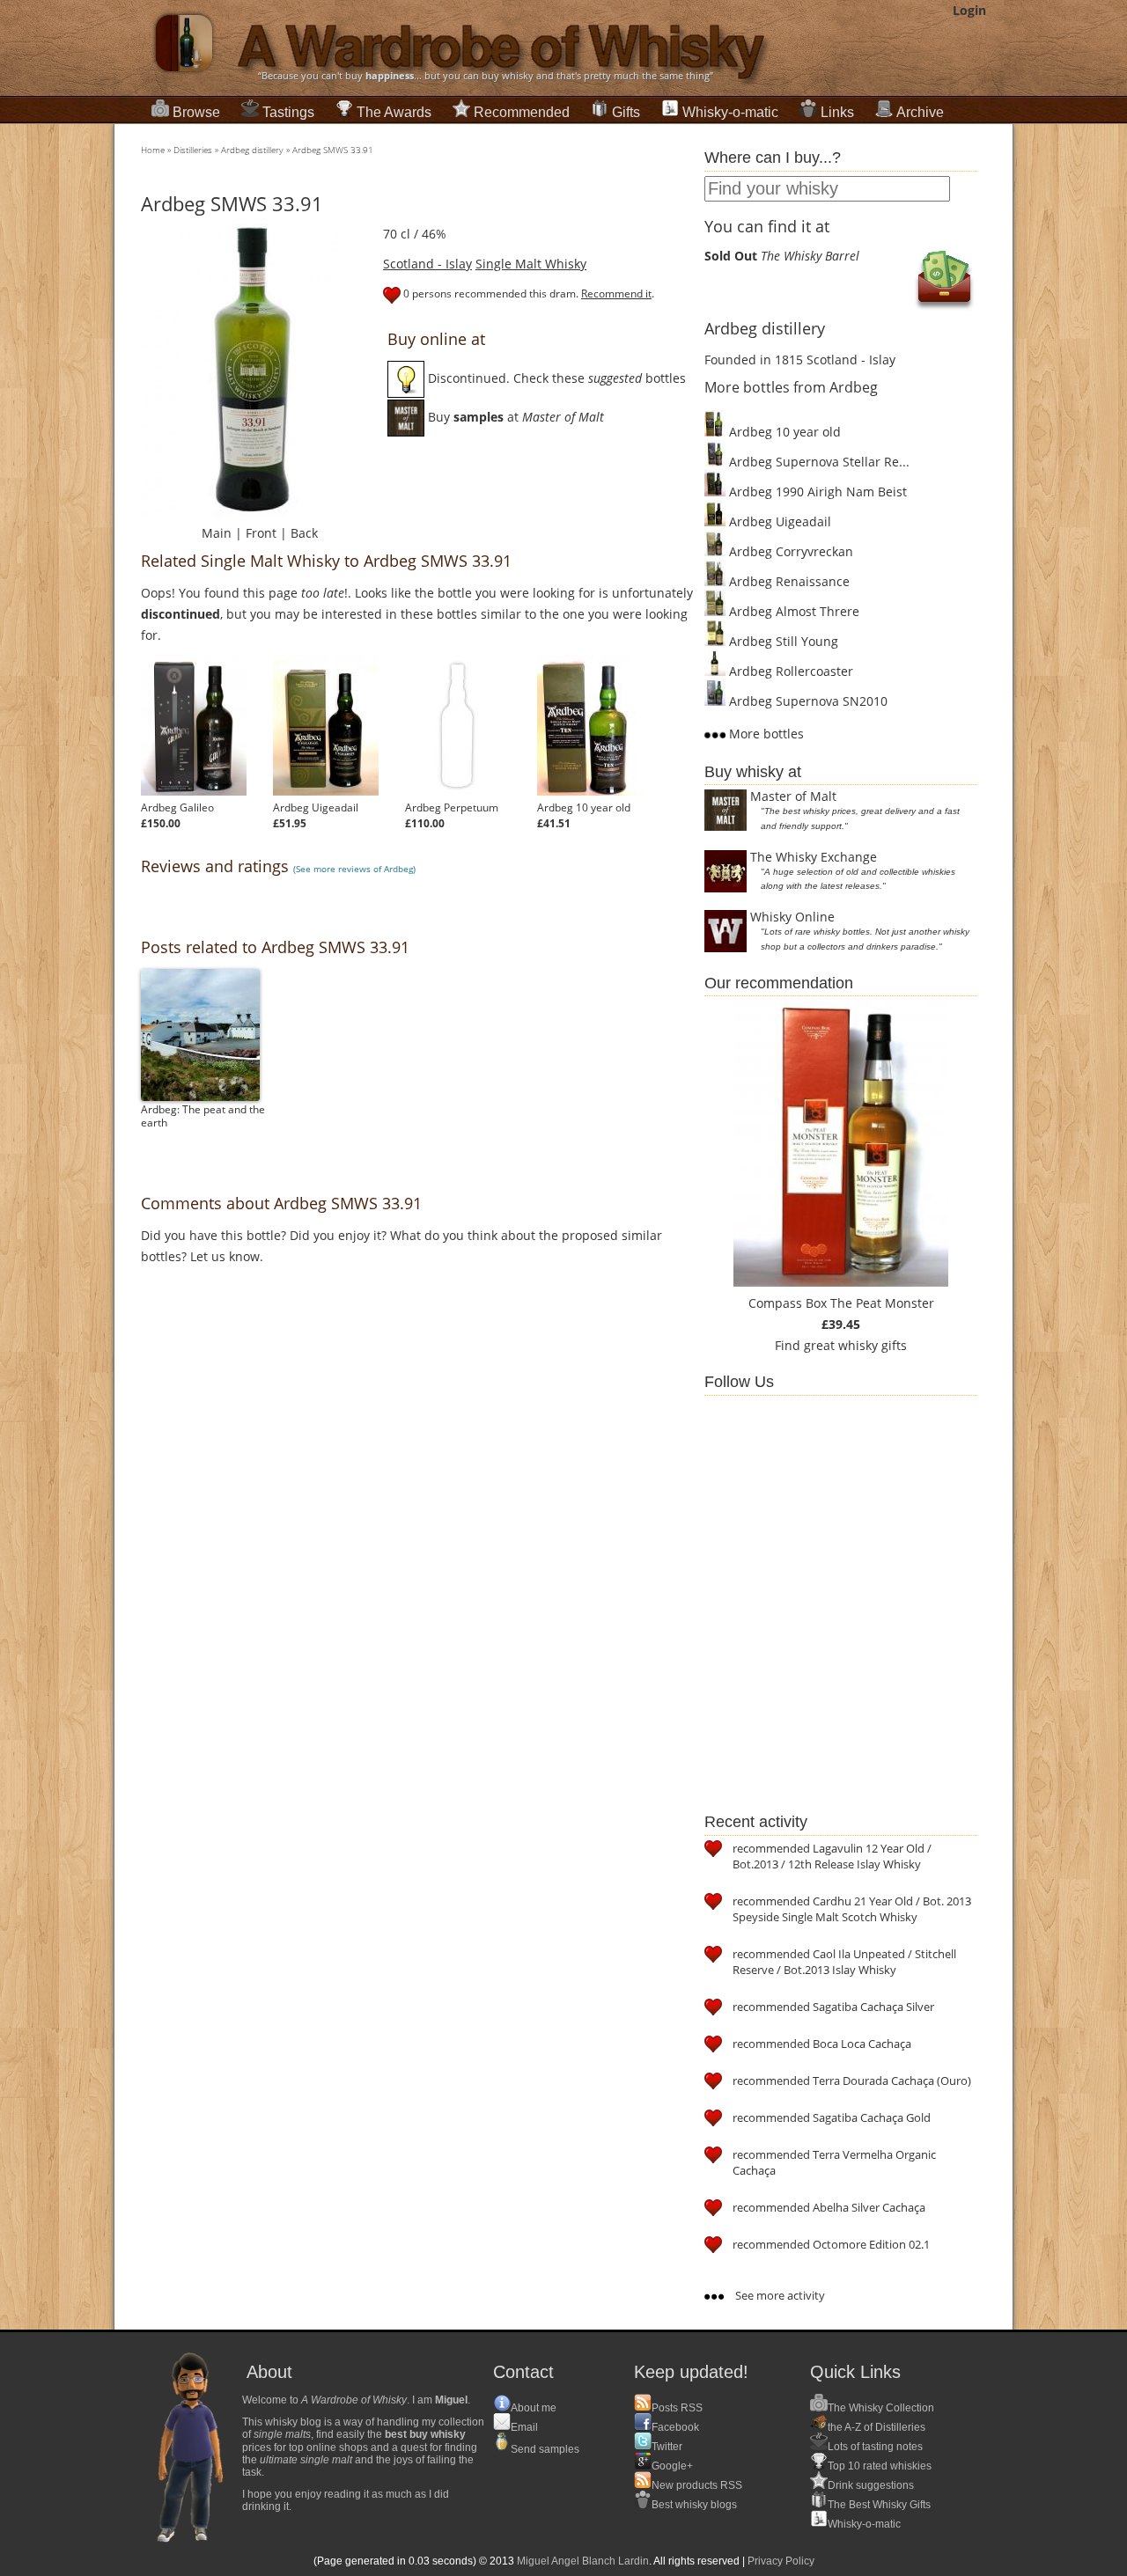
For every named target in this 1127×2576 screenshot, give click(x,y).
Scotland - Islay (427, 264)
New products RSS (697, 2485)
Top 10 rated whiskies (880, 2466)
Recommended (522, 112)
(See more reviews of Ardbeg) (354, 869)
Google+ (672, 2466)
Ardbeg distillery (252, 150)
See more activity (779, 2295)
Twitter (667, 2447)
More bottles (765, 734)
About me (534, 2408)
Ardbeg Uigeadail (316, 807)
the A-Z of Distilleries (877, 2427)
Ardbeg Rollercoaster (789, 671)
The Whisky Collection (881, 2408)
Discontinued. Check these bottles (555, 378)
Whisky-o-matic (730, 112)
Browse (196, 112)
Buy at (514, 417)
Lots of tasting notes (875, 2447)
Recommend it (616, 294)
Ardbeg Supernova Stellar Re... (818, 462)
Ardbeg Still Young (782, 641)
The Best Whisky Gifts (879, 2505)
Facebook (675, 2427)
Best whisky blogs (694, 2505)
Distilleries (193, 150)
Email (524, 2427)
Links (837, 112)
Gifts (626, 112)
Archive (920, 112)
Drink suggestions (871, 2485)
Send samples (545, 2449)
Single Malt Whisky (531, 264)
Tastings (288, 112)
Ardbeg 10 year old (584, 807)
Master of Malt (793, 796)
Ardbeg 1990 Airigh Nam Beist (816, 492)
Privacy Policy (781, 2561)
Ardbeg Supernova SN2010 (807, 701)
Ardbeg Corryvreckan (789, 551)
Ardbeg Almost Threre (792, 611)
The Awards (394, 112)
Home (153, 150)
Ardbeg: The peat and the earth (203, 1116)
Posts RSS (677, 2408)
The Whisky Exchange (814, 857)
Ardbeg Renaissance (788, 581)
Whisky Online (792, 917)
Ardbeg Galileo (177, 807)
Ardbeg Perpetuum (452, 807)
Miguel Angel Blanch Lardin (583, 2561)
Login (969, 10)
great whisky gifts (855, 1345)
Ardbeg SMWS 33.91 (333, 150)
